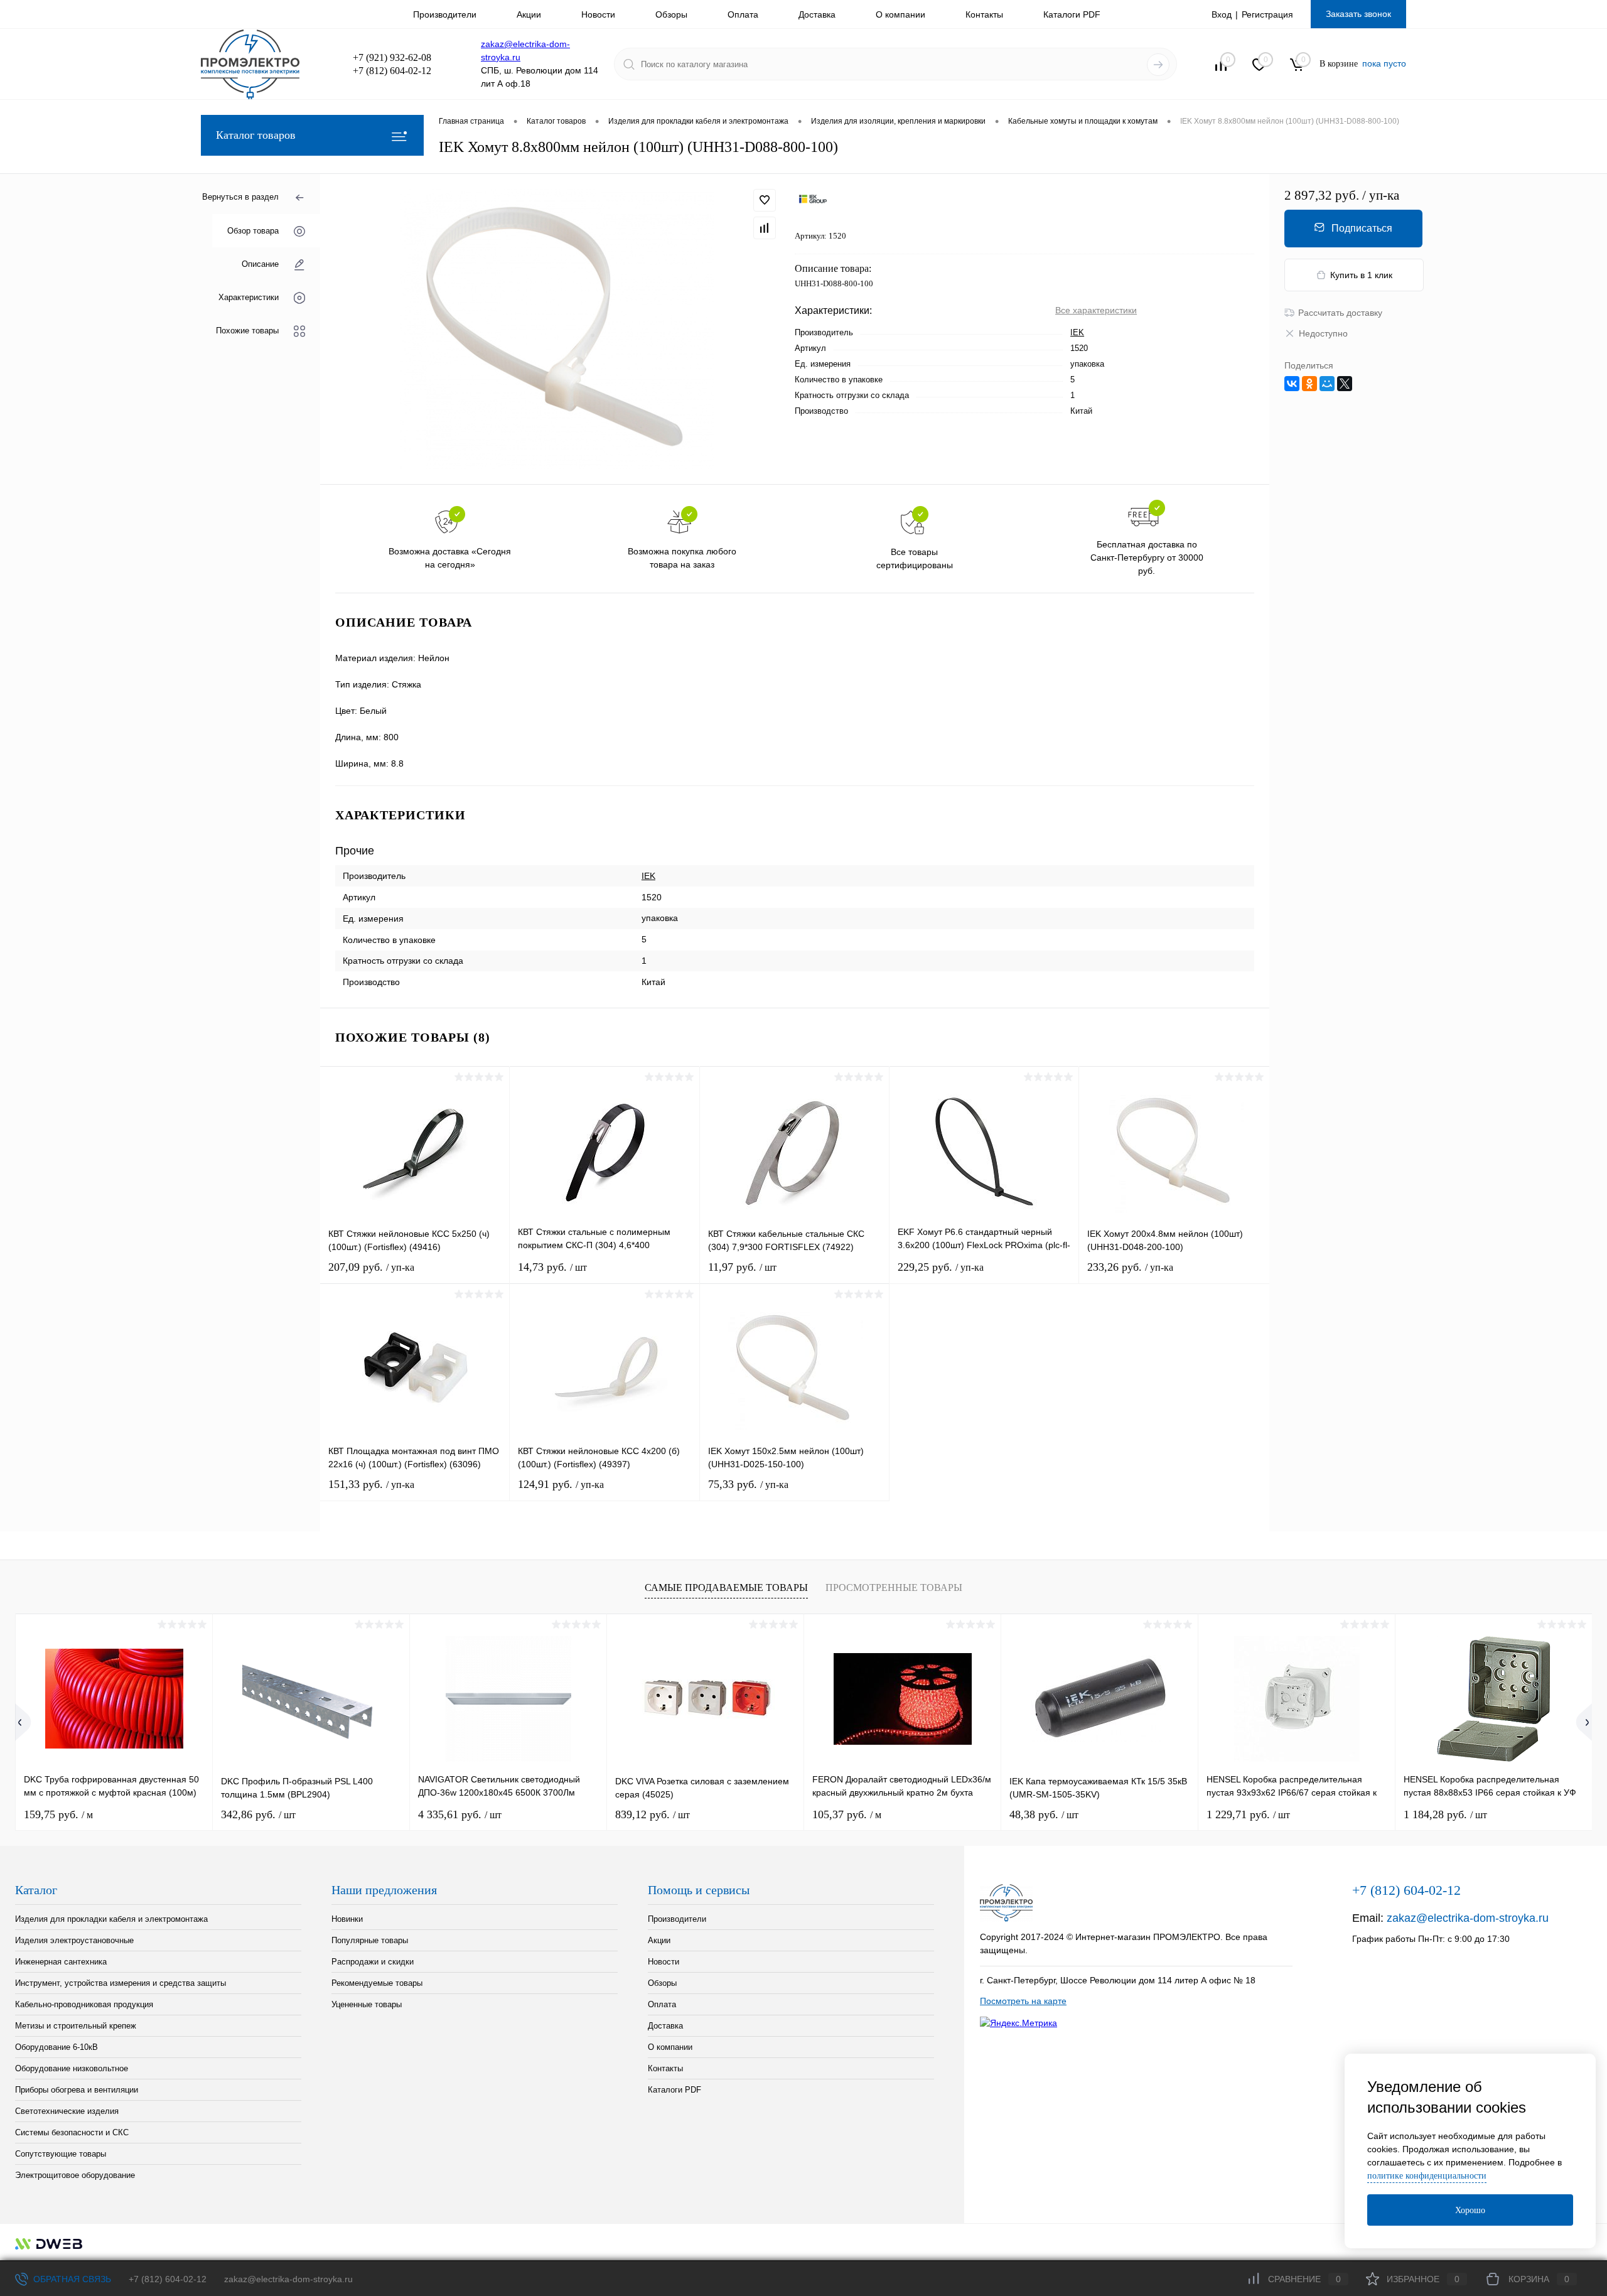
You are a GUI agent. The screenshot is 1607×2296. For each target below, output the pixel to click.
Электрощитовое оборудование (75, 2175)
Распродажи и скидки (373, 1962)
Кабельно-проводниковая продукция (84, 2004)
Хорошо (1470, 2210)
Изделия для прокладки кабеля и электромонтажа (111, 1919)
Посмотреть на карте (1023, 2001)
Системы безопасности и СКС (72, 2132)
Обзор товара (253, 231)
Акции (529, 14)
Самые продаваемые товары (726, 1587)
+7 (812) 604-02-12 (168, 2279)
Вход (1222, 14)
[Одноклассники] (1309, 384)
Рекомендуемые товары (377, 1983)
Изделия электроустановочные (74, 1940)
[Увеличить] (557, 329)
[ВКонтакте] (1292, 384)
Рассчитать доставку (1340, 313)
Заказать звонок (1358, 14)
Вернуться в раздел (240, 197)
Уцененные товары (367, 2004)
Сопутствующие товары (61, 2154)
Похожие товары (247, 331)
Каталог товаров (256, 135)
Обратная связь (71, 2279)
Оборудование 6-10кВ (56, 2047)
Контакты (984, 14)
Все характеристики (1096, 310)
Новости (598, 14)
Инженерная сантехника (61, 1962)
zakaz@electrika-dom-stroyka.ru (1468, 1918)
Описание (260, 264)
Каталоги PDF (1072, 14)
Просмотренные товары (894, 1587)
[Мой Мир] (1327, 384)
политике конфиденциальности (1427, 2176)
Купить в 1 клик (1361, 275)
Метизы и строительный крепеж (76, 2026)
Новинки (347, 1919)
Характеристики (249, 297)
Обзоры (671, 14)
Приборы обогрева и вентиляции (77, 2090)
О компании (900, 14)
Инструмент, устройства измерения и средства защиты (121, 1983)
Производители (445, 14)
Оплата (743, 14)
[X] (1345, 384)
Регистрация (1267, 14)
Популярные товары (370, 1940)
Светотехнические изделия (67, 2111)
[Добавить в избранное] (765, 200)
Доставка (817, 14)
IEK (1077, 332)
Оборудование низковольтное (72, 2068)
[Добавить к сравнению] (765, 228)
